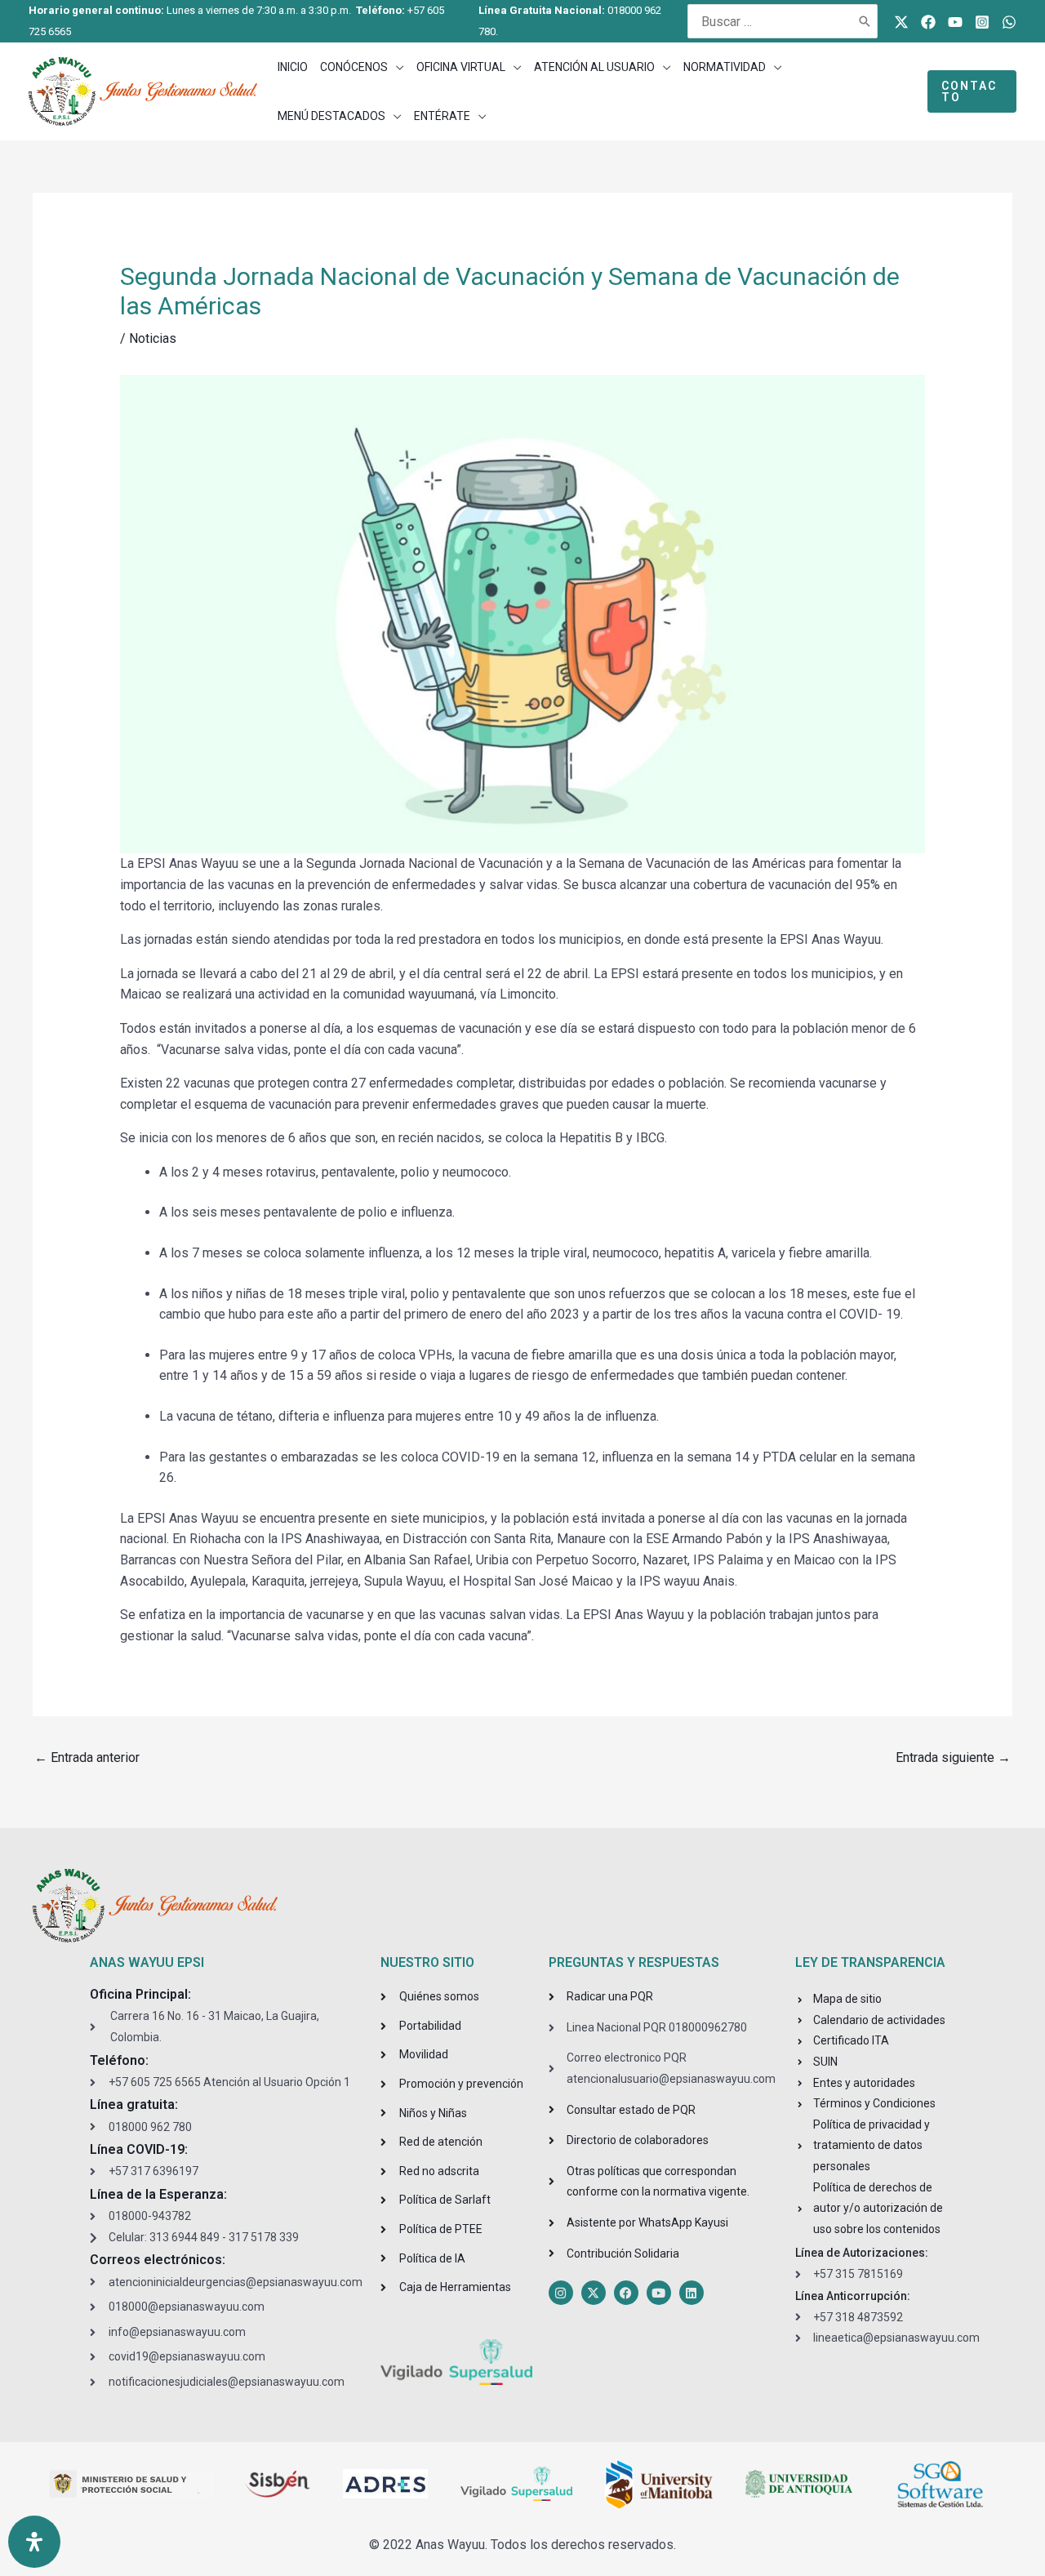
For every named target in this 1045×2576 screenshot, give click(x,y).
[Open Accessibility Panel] (34, 2542)
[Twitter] (901, 22)
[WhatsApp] (1009, 22)
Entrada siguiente (953, 1757)
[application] (396, 67)
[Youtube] (955, 22)
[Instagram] (982, 22)
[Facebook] (928, 22)
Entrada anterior (87, 1757)
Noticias (153, 338)
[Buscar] (865, 21)
